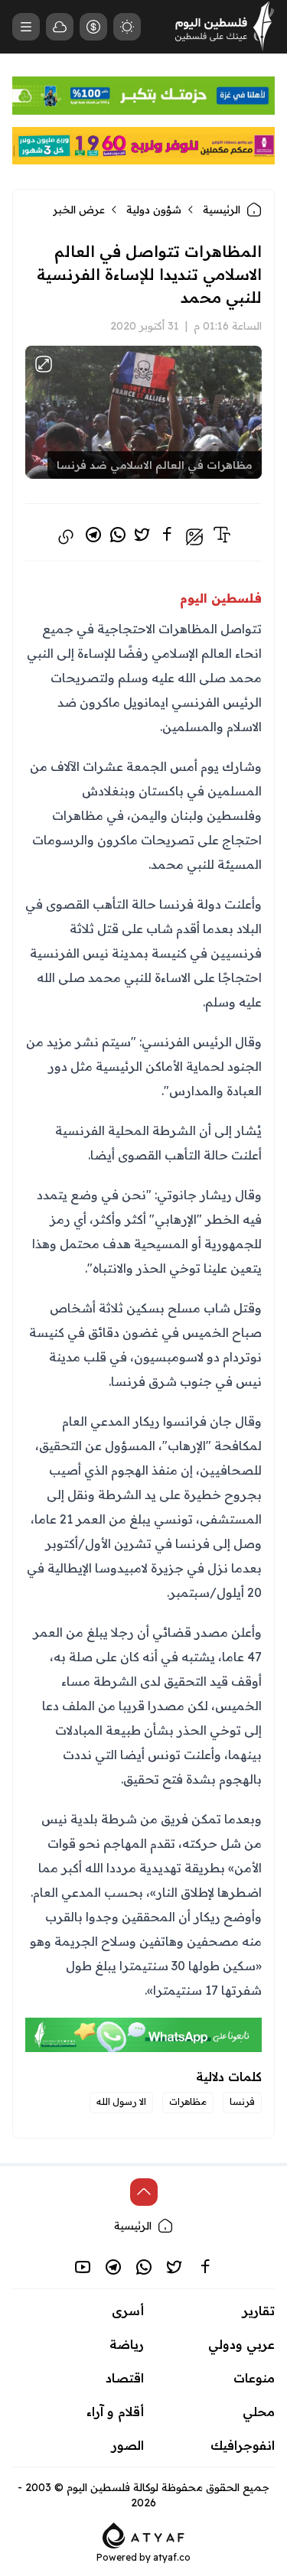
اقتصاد (125, 2378)
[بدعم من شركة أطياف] (143, 2534)
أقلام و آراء (115, 2412)
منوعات (254, 2378)
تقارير (259, 2311)
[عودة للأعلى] (144, 2192)
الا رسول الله (121, 2101)
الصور (128, 2445)
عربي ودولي (241, 2344)
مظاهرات (188, 2101)
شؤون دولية (154, 210)
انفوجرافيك (243, 2445)
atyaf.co (172, 2557)
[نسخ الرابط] (66, 537)
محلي (259, 2412)
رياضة (127, 2344)
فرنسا (242, 2101)
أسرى (128, 2311)
